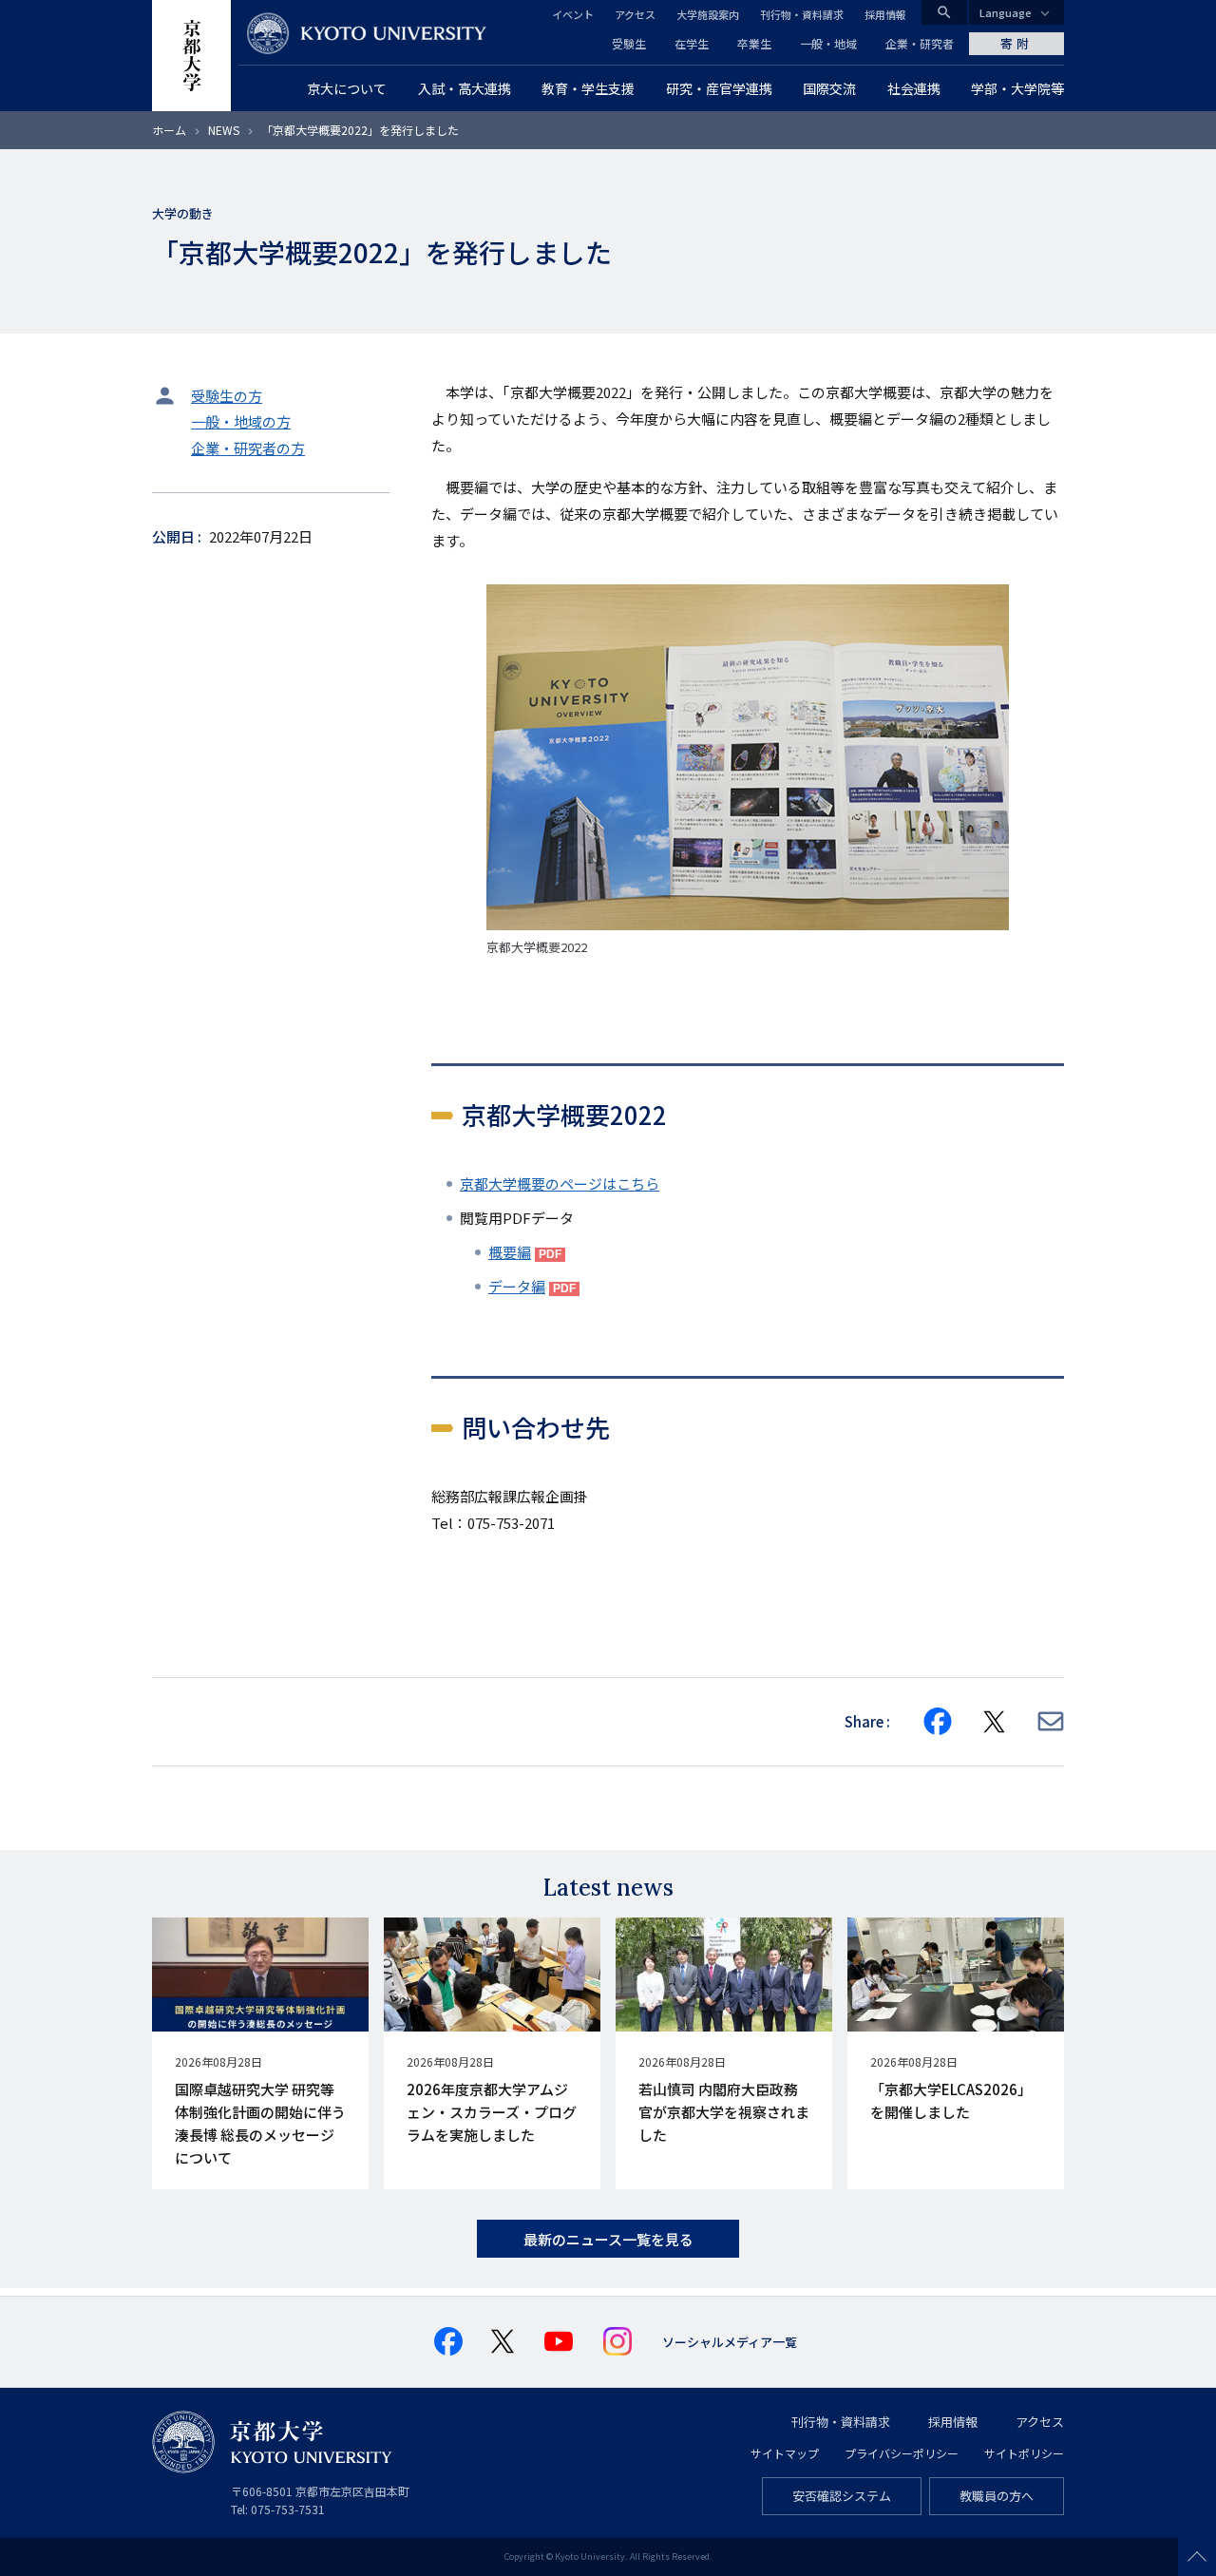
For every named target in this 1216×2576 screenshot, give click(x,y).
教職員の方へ (997, 2496)
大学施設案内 (708, 14)
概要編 (510, 1252)
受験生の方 (227, 396)
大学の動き (183, 213)
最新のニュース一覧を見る (608, 2239)
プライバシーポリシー (902, 2453)
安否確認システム (842, 2496)
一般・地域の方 (241, 421)
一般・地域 (828, 43)
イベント (573, 14)
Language (1006, 12)
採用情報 (885, 14)
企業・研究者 (920, 43)
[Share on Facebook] (938, 1722)
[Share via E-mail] (1051, 1721)
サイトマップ (785, 2453)
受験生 (629, 43)
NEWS (224, 130)
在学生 (692, 43)
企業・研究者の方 (248, 448)
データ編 (517, 1286)
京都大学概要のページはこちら (560, 1183)
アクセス (635, 14)
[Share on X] (995, 1722)
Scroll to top (1197, 2557)
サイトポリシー (1024, 2453)
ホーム (169, 130)
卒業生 (754, 43)
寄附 (1016, 43)
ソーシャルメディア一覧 (730, 2342)
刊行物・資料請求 (802, 14)
